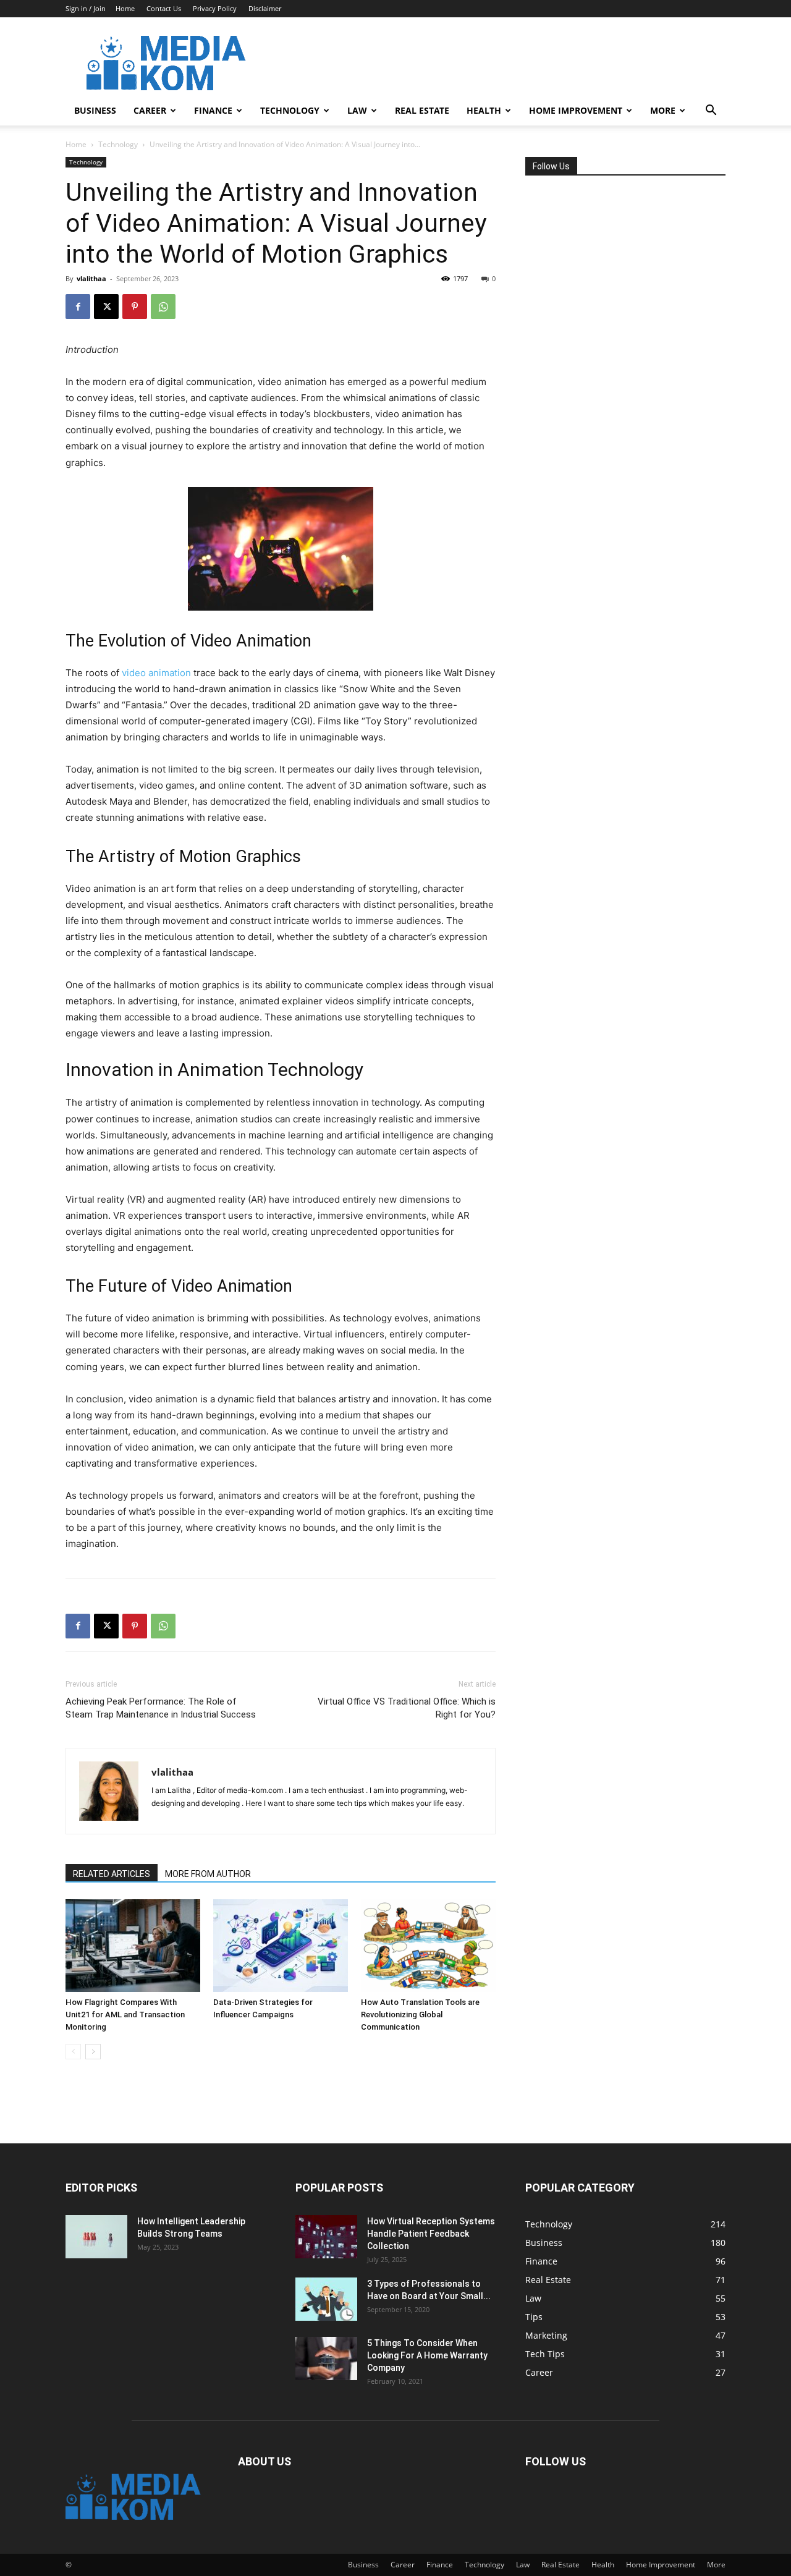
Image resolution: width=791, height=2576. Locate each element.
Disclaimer (265, 8)
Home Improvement (576, 110)
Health (484, 110)
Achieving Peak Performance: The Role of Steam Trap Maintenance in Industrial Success (161, 1708)
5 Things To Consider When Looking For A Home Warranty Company (427, 2355)
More (663, 110)
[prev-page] (73, 2052)
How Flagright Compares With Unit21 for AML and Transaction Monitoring (125, 2015)
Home (125, 8)
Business (95, 110)
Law (357, 110)
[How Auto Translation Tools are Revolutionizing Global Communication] (428, 1946)
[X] (106, 307)
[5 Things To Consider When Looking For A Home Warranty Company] (326, 2358)
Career (150, 110)
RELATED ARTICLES (112, 1874)
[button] (711, 112)
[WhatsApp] (163, 307)
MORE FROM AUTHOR (208, 1874)
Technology (290, 110)
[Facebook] (78, 307)
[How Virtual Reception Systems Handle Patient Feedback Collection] (326, 2237)
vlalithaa (91, 278)
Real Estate (422, 110)
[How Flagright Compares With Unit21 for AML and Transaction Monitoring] (133, 1946)
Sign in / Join (86, 8)
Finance (213, 110)
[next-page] (93, 2052)
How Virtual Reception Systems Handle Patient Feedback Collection (431, 2234)
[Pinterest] (135, 307)
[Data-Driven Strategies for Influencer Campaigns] (281, 1946)
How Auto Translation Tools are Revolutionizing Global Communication (420, 2015)
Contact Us (164, 8)
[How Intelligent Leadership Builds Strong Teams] (96, 2237)
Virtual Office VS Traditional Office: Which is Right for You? (407, 1708)
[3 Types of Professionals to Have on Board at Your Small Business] (326, 2299)
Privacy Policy (215, 8)
